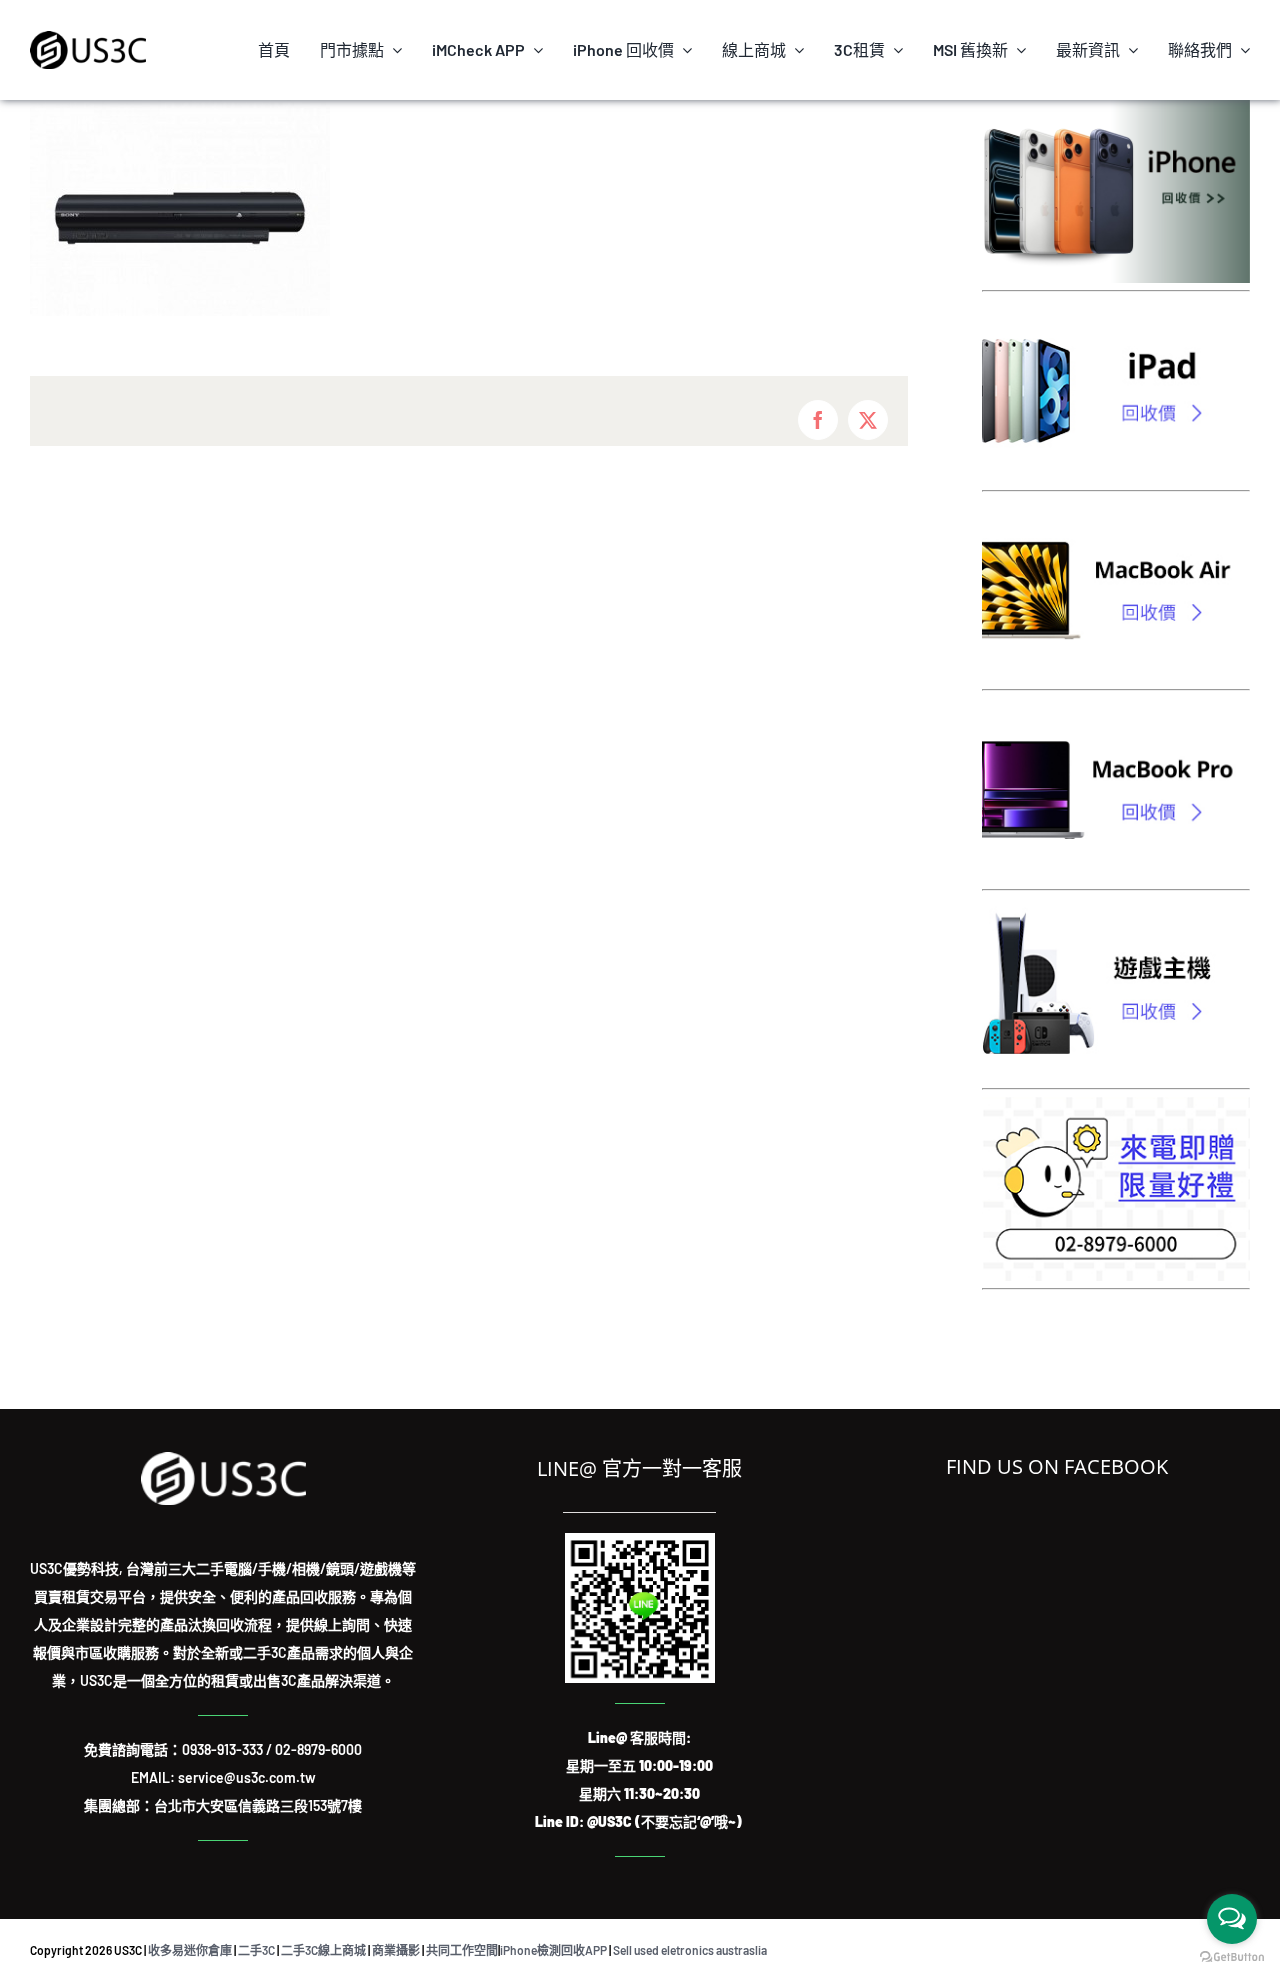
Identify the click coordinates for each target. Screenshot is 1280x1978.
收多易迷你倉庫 (190, 1950)
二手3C (256, 1950)
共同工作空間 (462, 1950)
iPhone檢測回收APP (553, 1950)
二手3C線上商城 (323, 1950)
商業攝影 (396, 1950)
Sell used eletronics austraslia (690, 1950)
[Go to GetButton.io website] (1232, 1957)
